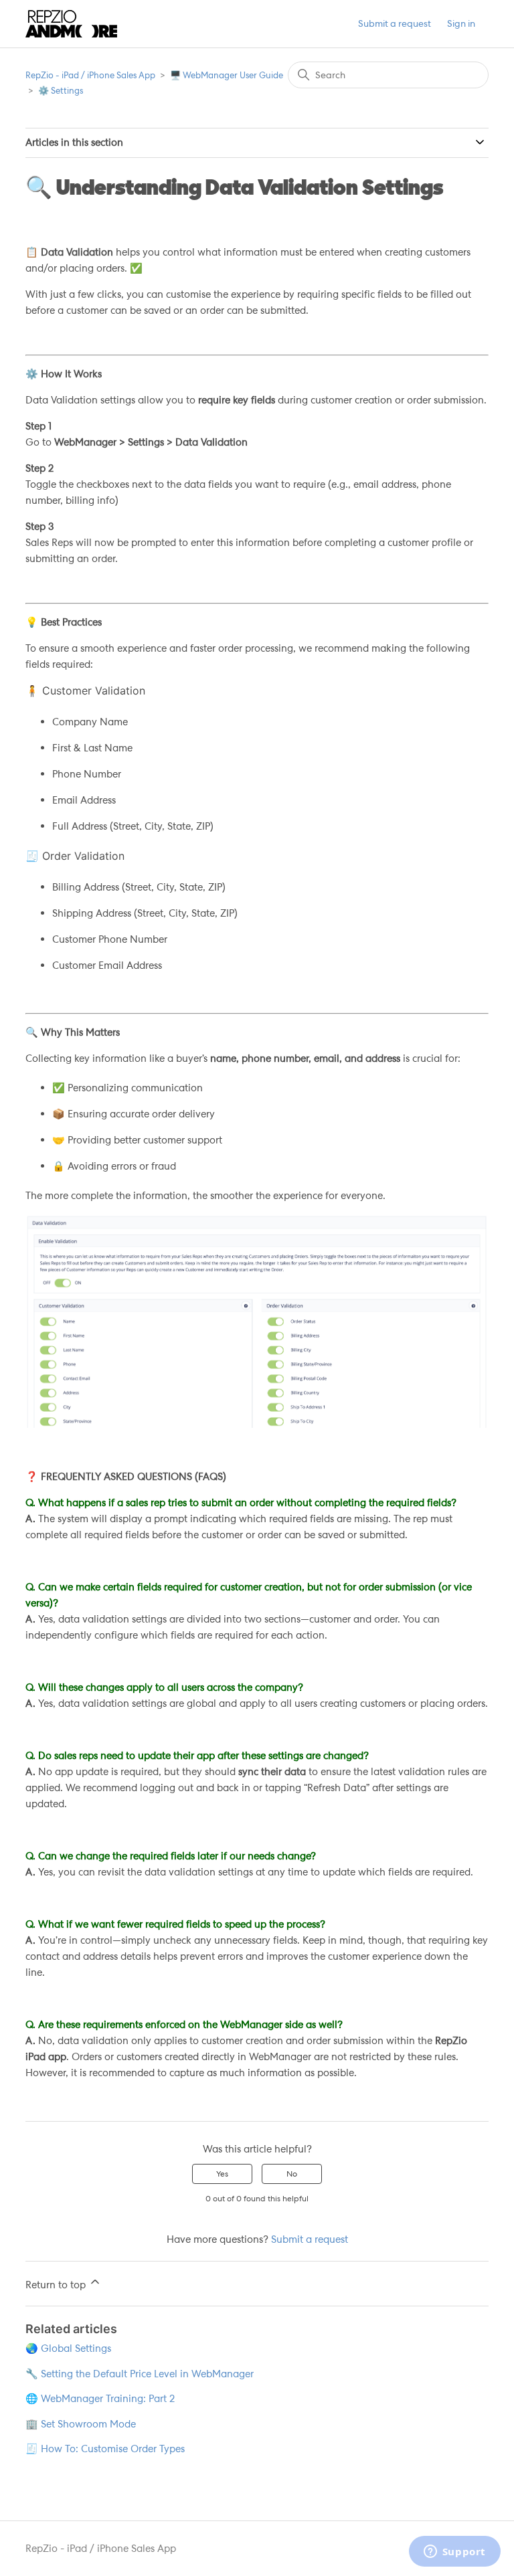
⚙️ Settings (61, 91)
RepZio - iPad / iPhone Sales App (90, 75)
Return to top (57, 2285)
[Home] (71, 24)
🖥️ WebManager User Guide (227, 75)
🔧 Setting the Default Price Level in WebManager (140, 2374)
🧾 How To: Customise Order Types (105, 2449)
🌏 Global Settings (68, 2349)
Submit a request (395, 23)
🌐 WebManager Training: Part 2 (100, 2399)
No (292, 2174)
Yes (222, 2174)
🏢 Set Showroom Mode (81, 2424)
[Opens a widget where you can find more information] (454, 2553)
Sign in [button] (461, 23)
